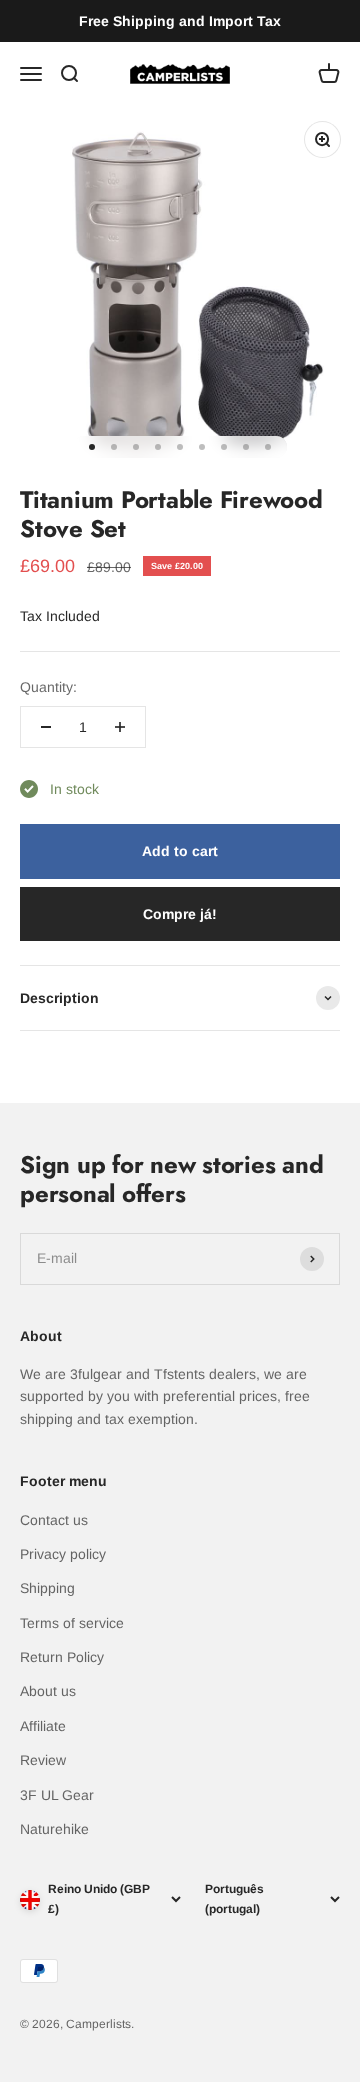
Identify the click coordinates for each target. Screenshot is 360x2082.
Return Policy (62, 1657)
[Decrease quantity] (46, 727)
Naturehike (54, 1829)
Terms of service (72, 1623)
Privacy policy (63, 1554)
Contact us (54, 1520)
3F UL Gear (57, 1795)
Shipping (47, 1588)
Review (43, 1760)
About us (48, 1691)
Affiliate (43, 1726)
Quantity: (48, 687)
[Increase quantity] (120, 727)
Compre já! (180, 914)
